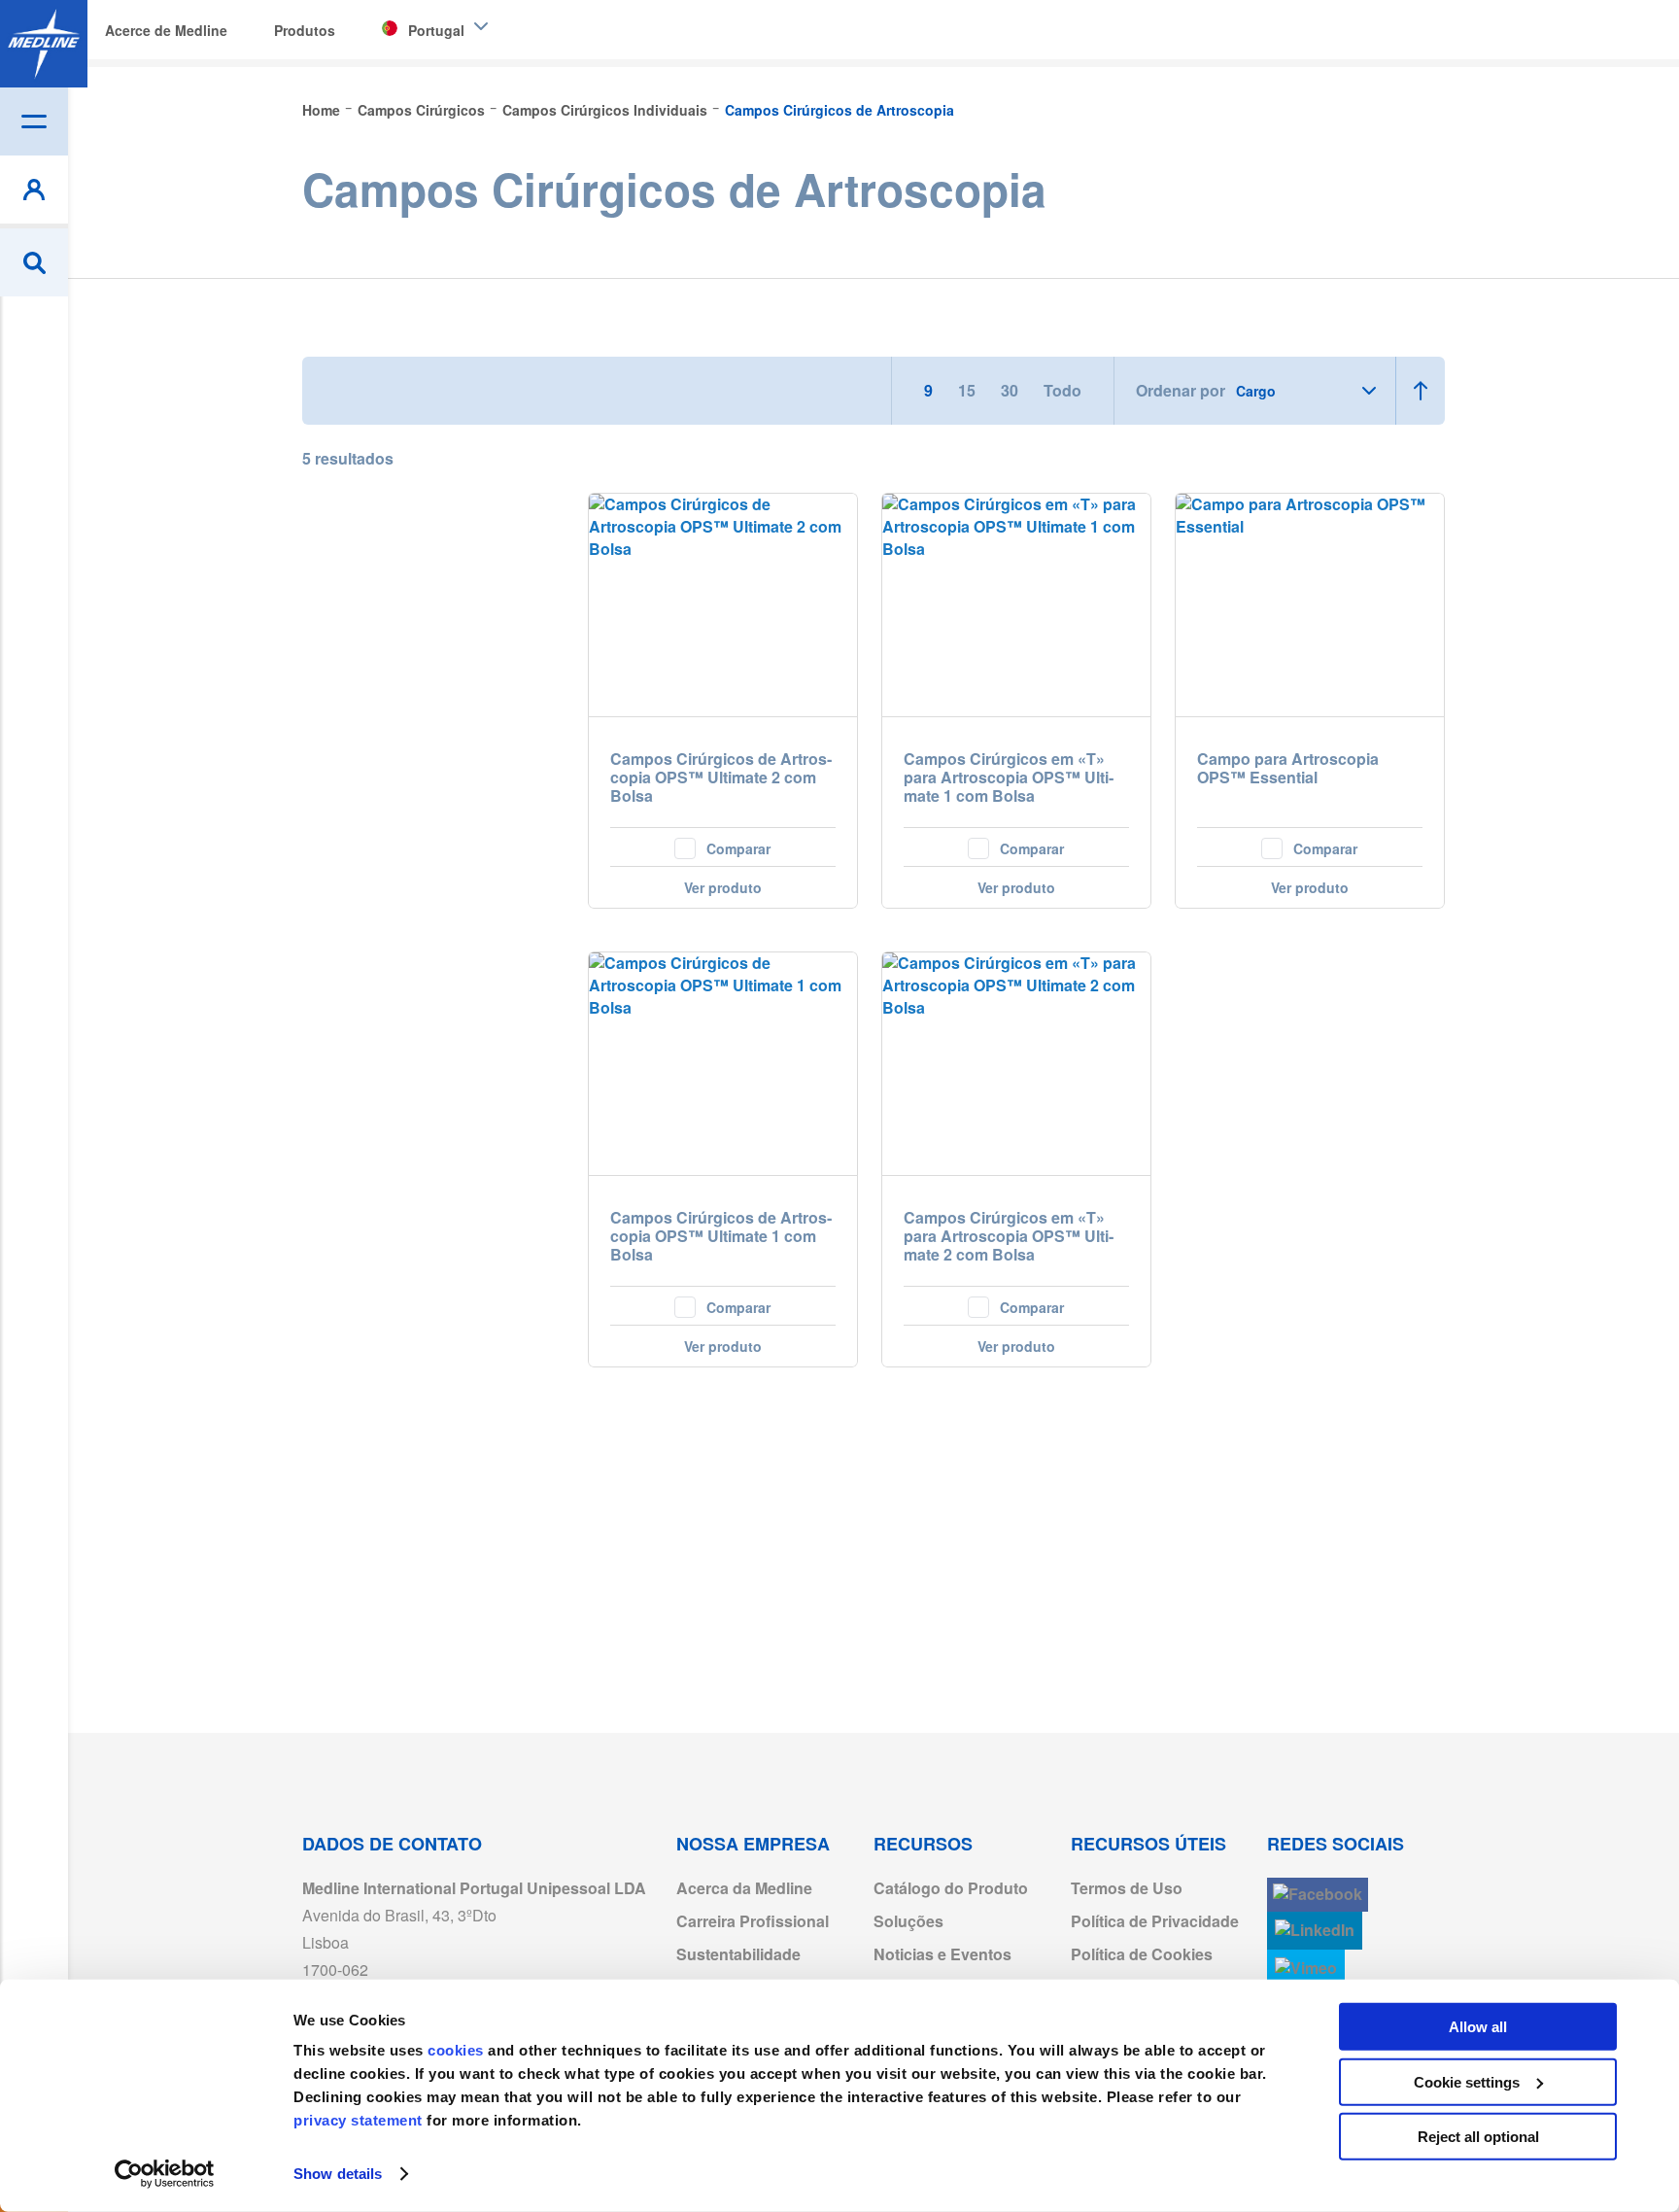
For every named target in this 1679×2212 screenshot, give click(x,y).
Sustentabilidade (738, 1954)
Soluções (908, 1921)
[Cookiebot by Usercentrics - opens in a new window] (165, 2174)
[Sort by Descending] (1420, 391)
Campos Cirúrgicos (423, 110)
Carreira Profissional (753, 1921)
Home (323, 110)
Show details (338, 2174)
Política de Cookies (1142, 1954)
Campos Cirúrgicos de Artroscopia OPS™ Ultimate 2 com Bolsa (721, 778)
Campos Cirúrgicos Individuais (607, 110)
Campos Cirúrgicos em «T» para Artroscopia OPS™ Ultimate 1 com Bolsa (1009, 778)
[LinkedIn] (1315, 1931)
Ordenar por (1181, 391)
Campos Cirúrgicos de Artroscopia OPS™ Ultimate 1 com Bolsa (721, 1237)
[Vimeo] (1306, 1969)
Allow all (1478, 2027)
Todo (1062, 390)
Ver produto (723, 887)
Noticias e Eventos (942, 1954)
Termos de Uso (1127, 1888)
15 (969, 390)
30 (1011, 390)
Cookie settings (1467, 2081)
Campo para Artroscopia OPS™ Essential (1288, 769)
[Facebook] (1318, 1895)
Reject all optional (1478, 2137)
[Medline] (44, 44)
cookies (458, 2050)
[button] (723, 847)
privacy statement (358, 2120)
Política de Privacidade (1155, 1921)
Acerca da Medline (744, 1888)
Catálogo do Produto (951, 1888)
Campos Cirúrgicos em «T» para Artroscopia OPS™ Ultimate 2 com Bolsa (1009, 1237)
